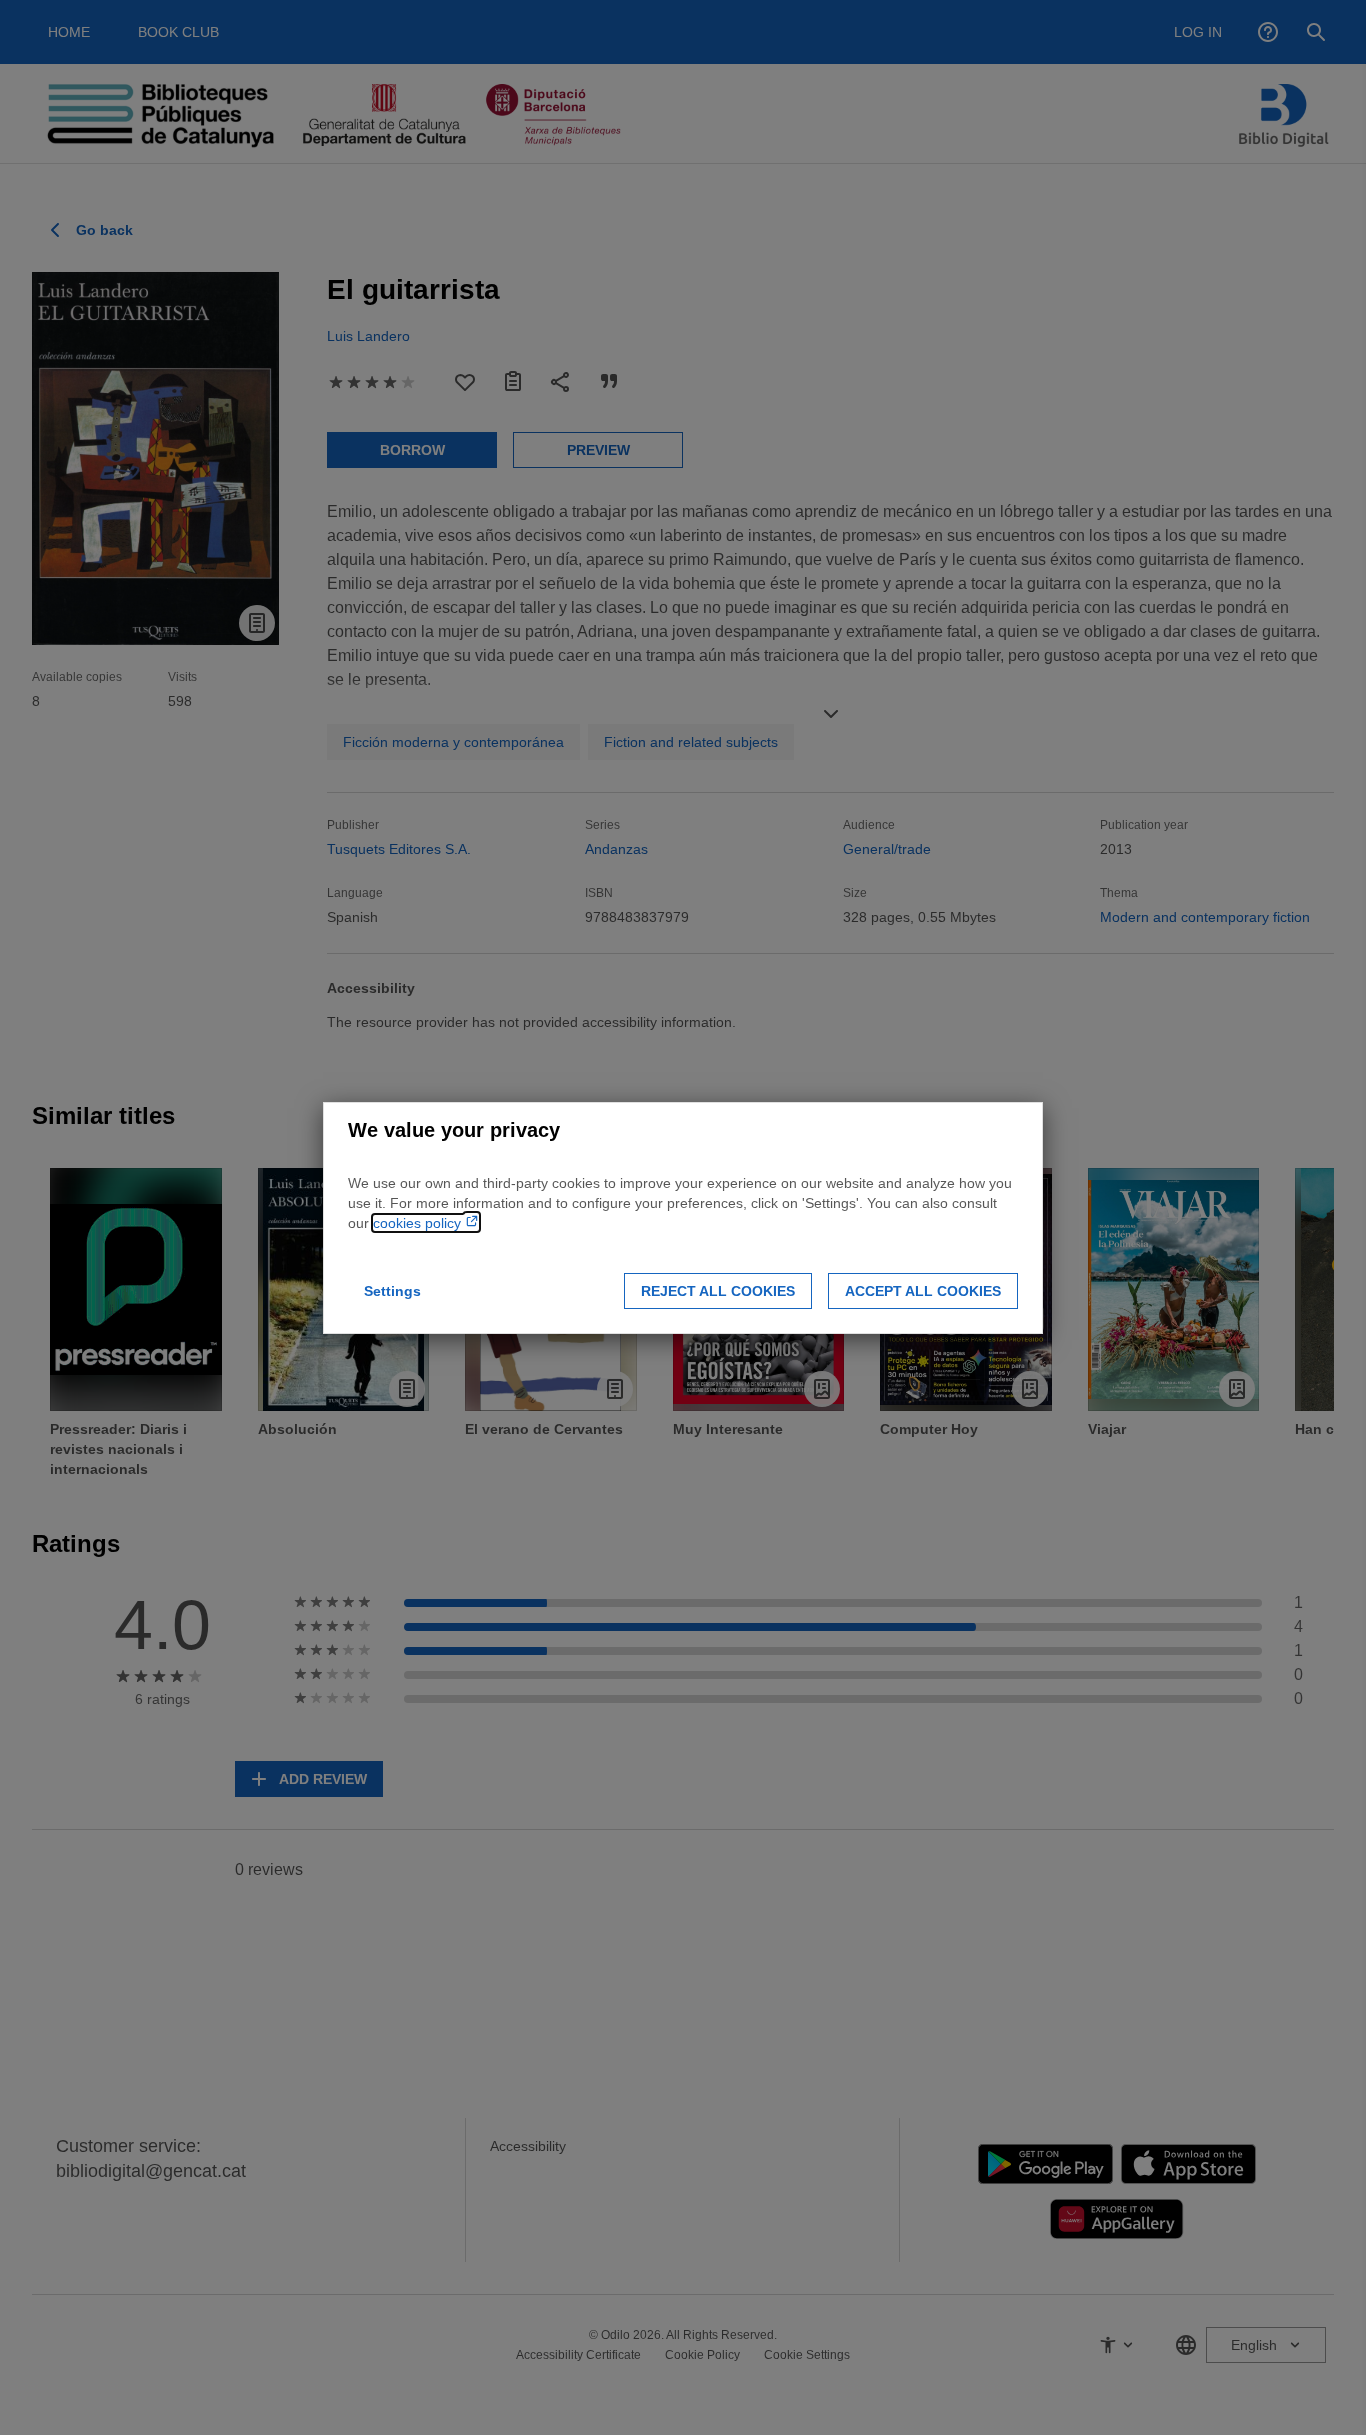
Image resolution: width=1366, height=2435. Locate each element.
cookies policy (419, 1223)
